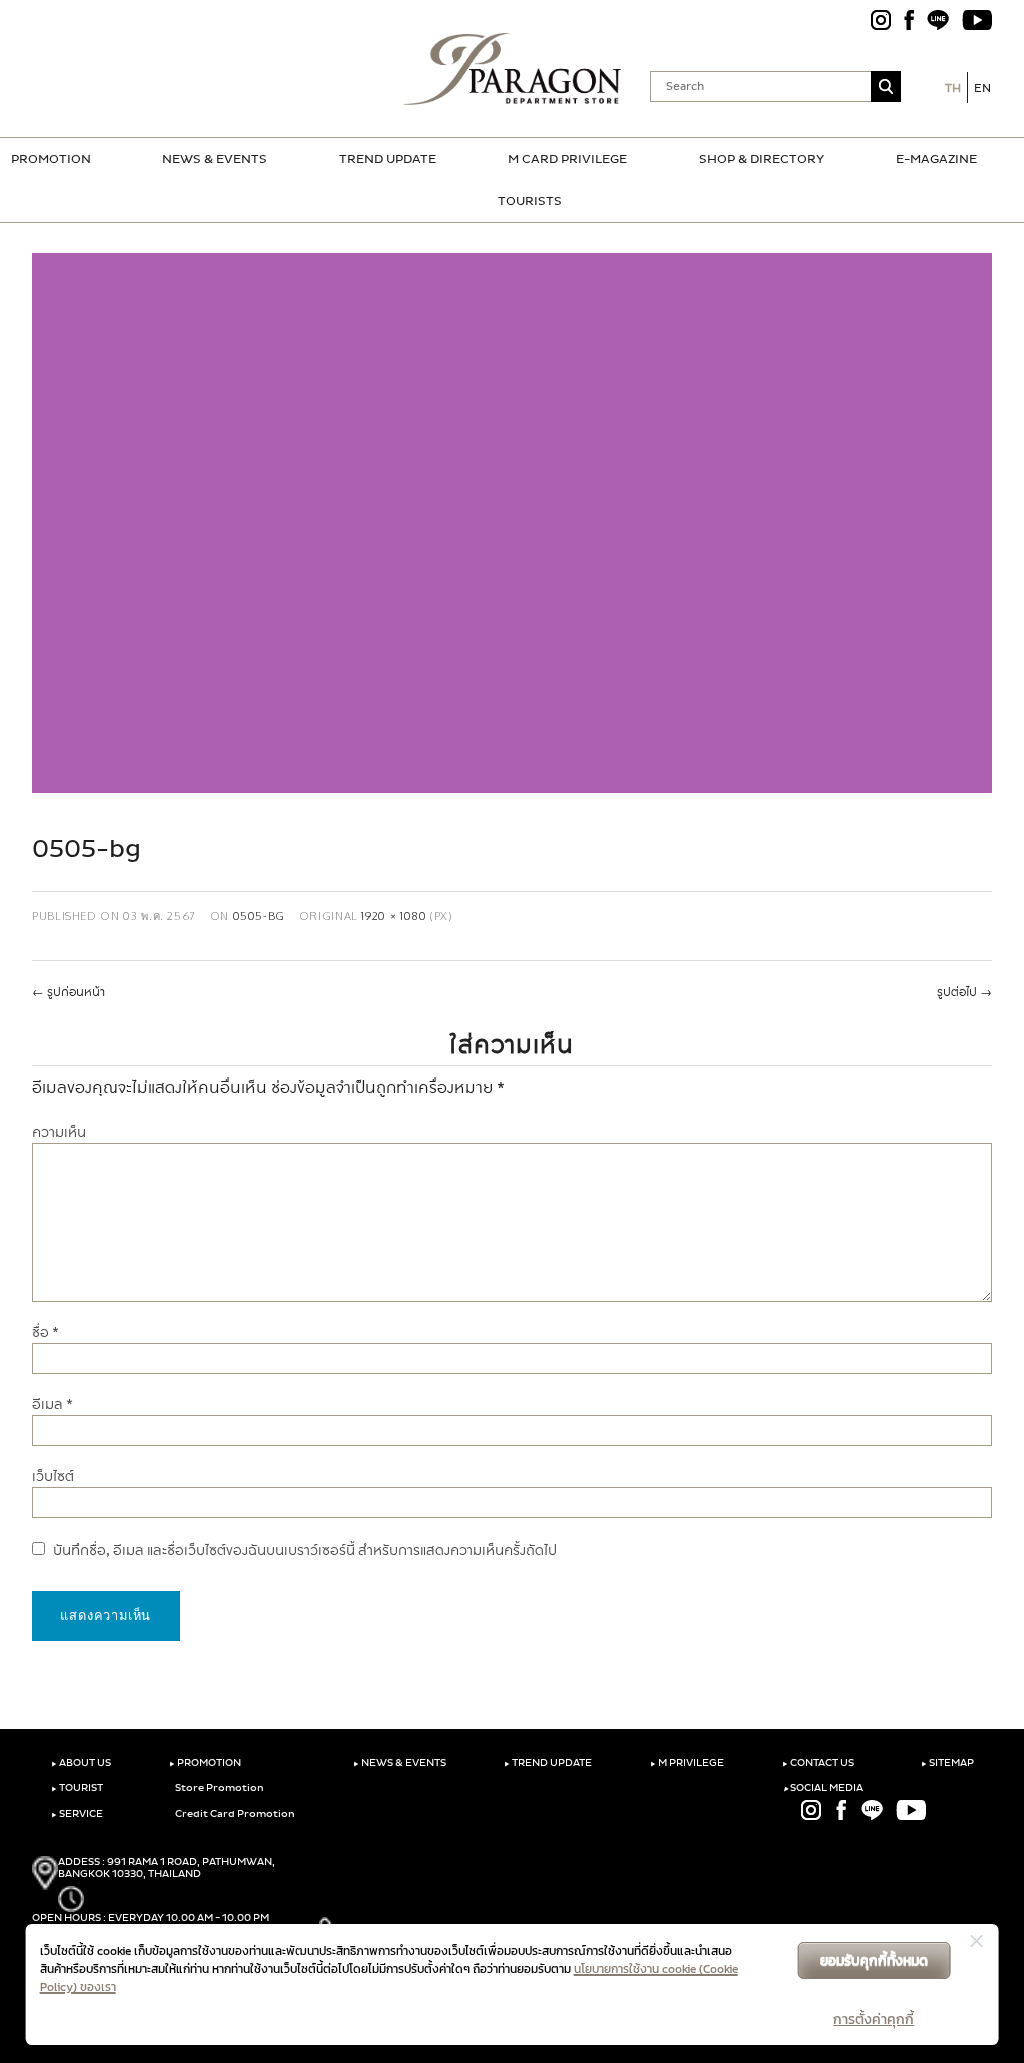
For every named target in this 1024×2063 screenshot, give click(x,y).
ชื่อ (45, 1332)
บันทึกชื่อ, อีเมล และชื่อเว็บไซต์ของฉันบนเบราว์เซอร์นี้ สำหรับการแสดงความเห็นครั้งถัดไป (305, 1550)
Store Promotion (218, 1788)
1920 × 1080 (393, 915)
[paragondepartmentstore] (512, 69)
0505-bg (259, 915)
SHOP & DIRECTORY (761, 159)
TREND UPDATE (387, 159)
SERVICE (77, 1814)
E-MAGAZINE (936, 159)
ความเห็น (59, 1132)
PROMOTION (51, 159)
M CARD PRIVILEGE (567, 159)
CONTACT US (818, 1763)
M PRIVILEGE (687, 1763)
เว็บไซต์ (53, 1476)
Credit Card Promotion (234, 1814)
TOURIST (77, 1788)
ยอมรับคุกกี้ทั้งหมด (874, 1960)
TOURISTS (530, 201)
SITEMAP (947, 1763)
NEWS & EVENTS (214, 159)
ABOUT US (81, 1763)
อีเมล (52, 1404)
